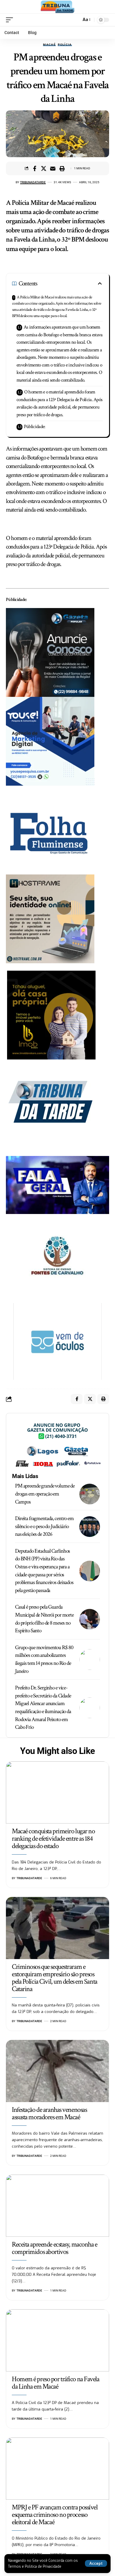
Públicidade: (35, 427)
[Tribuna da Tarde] (57, 7)
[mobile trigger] (11, 20)
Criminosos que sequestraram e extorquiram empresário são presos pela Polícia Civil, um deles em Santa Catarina (55, 1978)
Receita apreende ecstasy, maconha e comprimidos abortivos (55, 2248)
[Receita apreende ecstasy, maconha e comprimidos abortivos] (57, 2206)
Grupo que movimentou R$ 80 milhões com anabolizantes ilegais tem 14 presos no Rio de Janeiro (44, 1659)
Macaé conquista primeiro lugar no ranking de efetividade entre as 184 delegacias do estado (53, 1838)
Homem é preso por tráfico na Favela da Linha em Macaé (56, 2383)
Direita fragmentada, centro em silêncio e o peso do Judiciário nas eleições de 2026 (44, 1526)
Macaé (49, 45)
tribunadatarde (33, 182)
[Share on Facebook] (34, 168)
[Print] (62, 168)
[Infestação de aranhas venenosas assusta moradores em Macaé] (57, 2071)
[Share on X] (44, 168)
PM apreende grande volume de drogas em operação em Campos (45, 1494)
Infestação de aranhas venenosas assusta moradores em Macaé (49, 2113)
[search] (75, 20)
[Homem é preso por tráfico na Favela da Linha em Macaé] (57, 2340)
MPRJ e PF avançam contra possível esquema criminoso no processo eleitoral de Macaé (55, 2515)
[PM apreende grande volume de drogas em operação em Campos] (90, 1494)
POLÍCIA (65, 45)
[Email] (53, 168)
